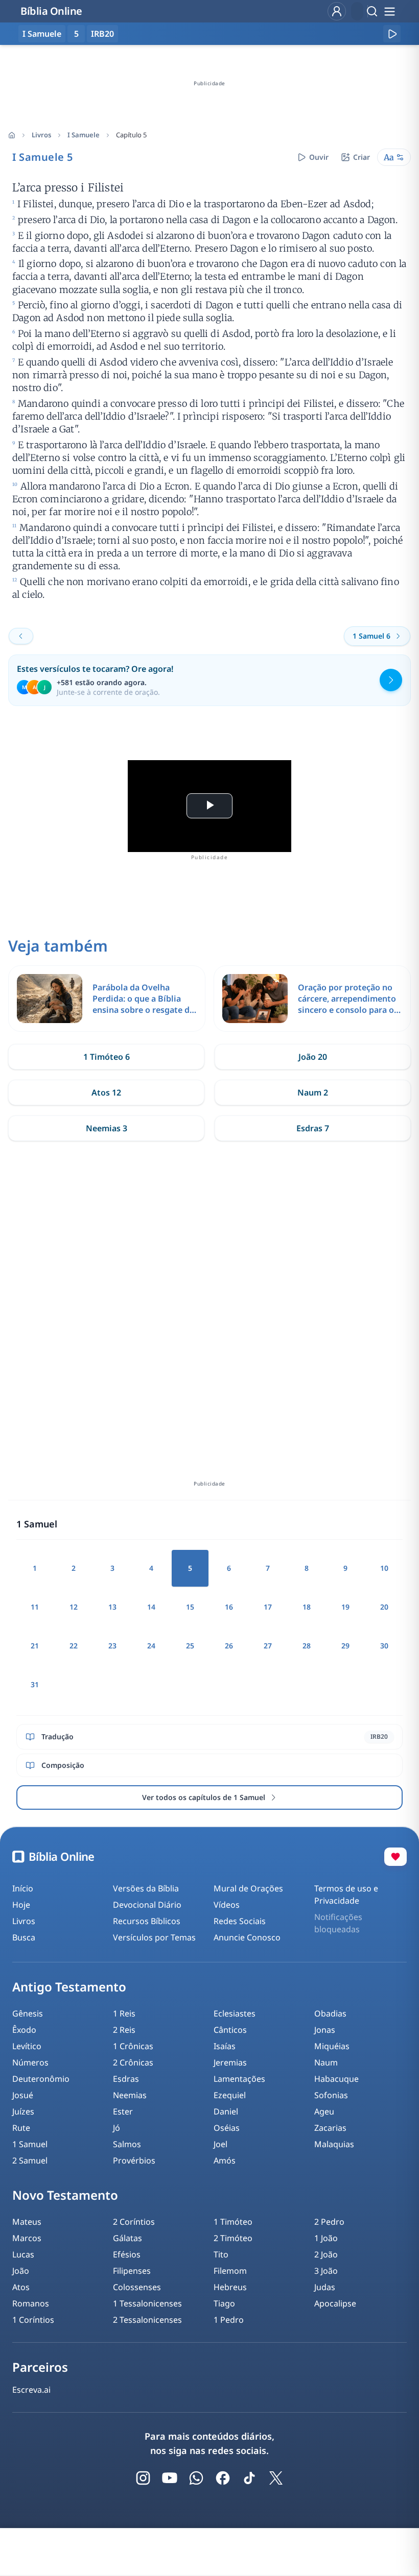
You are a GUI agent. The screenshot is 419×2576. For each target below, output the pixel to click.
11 (35, 1607)
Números (30, 2062)
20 (384, 1607)
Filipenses (132, 2271)
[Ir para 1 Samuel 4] (21, 636)
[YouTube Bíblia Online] (170, 2478)
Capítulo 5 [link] (131, 135)
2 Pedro (329, 2222)
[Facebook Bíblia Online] (223, 2478)
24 (151, 1646)
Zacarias (330, 2128)
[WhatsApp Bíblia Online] (196, 2478)
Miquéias (332, 2046)
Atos (21, 2287)
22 (74, 1646)
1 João (326, 2238)
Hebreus (230, 2287)
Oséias (227, 2128)
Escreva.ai (31, 2390)
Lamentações (239, 2079)
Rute (21, 2128)
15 (190, 1607)
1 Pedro (229, 2320)
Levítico (27, 2046)
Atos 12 (106, 1092)
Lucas (23, 2254)
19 (345, 1607)
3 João (326, 2271)
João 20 (313, 1057)
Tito (221, 2254)
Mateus (27, 2222)
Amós (225, 2160)
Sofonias (331, 2095)
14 (151, 1607)
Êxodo (24, 2030)
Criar (362, 157)
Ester (123, 2111)
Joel (220, 2144)
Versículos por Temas (154, 1937)
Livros (41, 135)
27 (268, 1646)
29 (345, 1646)
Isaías (225, 2046)
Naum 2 (313, 1092)
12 (74, 1607)
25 (190, 1646)
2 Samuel (30, 2160)
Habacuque (336, 2079)
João (21, 2271)
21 (35, 1646)
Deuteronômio (41, 2079)
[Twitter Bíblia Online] (276, 2478)
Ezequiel (230, 2095)
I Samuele (84, 135)
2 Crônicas (133, 2062)
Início (23, 1888)
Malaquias (334, 2144)
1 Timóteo (233, 2222)
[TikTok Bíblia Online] (249, 2478)
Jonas (325, 2030)
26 (229, 1646)
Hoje (21, 1905)
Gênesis (28, 2013)
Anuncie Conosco (247, 1937)
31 (35, 1684)
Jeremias (230, 2062)
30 (384, 1646)
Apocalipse (335, 2303)
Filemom (230, 2271)
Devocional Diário (147, 1905)
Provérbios (134, 2160)
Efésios (127, 2254)
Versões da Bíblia (146, 1888)
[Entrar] (337, 11)
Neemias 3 (107, 1128)
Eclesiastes (235, 2013)
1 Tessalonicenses (147, 2303)
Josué (23, 2095)
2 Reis (124, 2030)
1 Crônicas (133, 2046)
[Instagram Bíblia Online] (143, 2478)
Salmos (127, 2144)
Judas (325, 2287)
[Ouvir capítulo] (392, 34)
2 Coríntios (134, 2222)
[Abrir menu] (389, 11)
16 (229, 1607)
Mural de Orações (248, 1888)
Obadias (330, 2013)
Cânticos (230, 2030)
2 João (326, 2254)
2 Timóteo (233, 2238)
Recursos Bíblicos (147, 1921)
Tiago (224, 2303)
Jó (117, 2128)
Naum (326, 2062)
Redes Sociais (240, 1921)
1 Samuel (30, 2144)
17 (268, 1607)
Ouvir (319, 157)
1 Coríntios (33, 2320)
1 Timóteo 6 (107, 1057)
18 (307, 1607)
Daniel (226, 2111)
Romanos (31, 2303)
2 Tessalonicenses (147, 2320)
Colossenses (137, 2287)
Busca (24, 1937)
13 (112, 1607)
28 (307, 1646)
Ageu (324, 2111)
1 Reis (124, 2013)
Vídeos (227, 1905)
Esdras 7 (313, 1128)
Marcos (27, 2238)
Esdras (126, 2079)
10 (384, 1568)
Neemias (130, 2095)
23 (112, 1646)
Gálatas (127, 2238)
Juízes (23, 2111)
